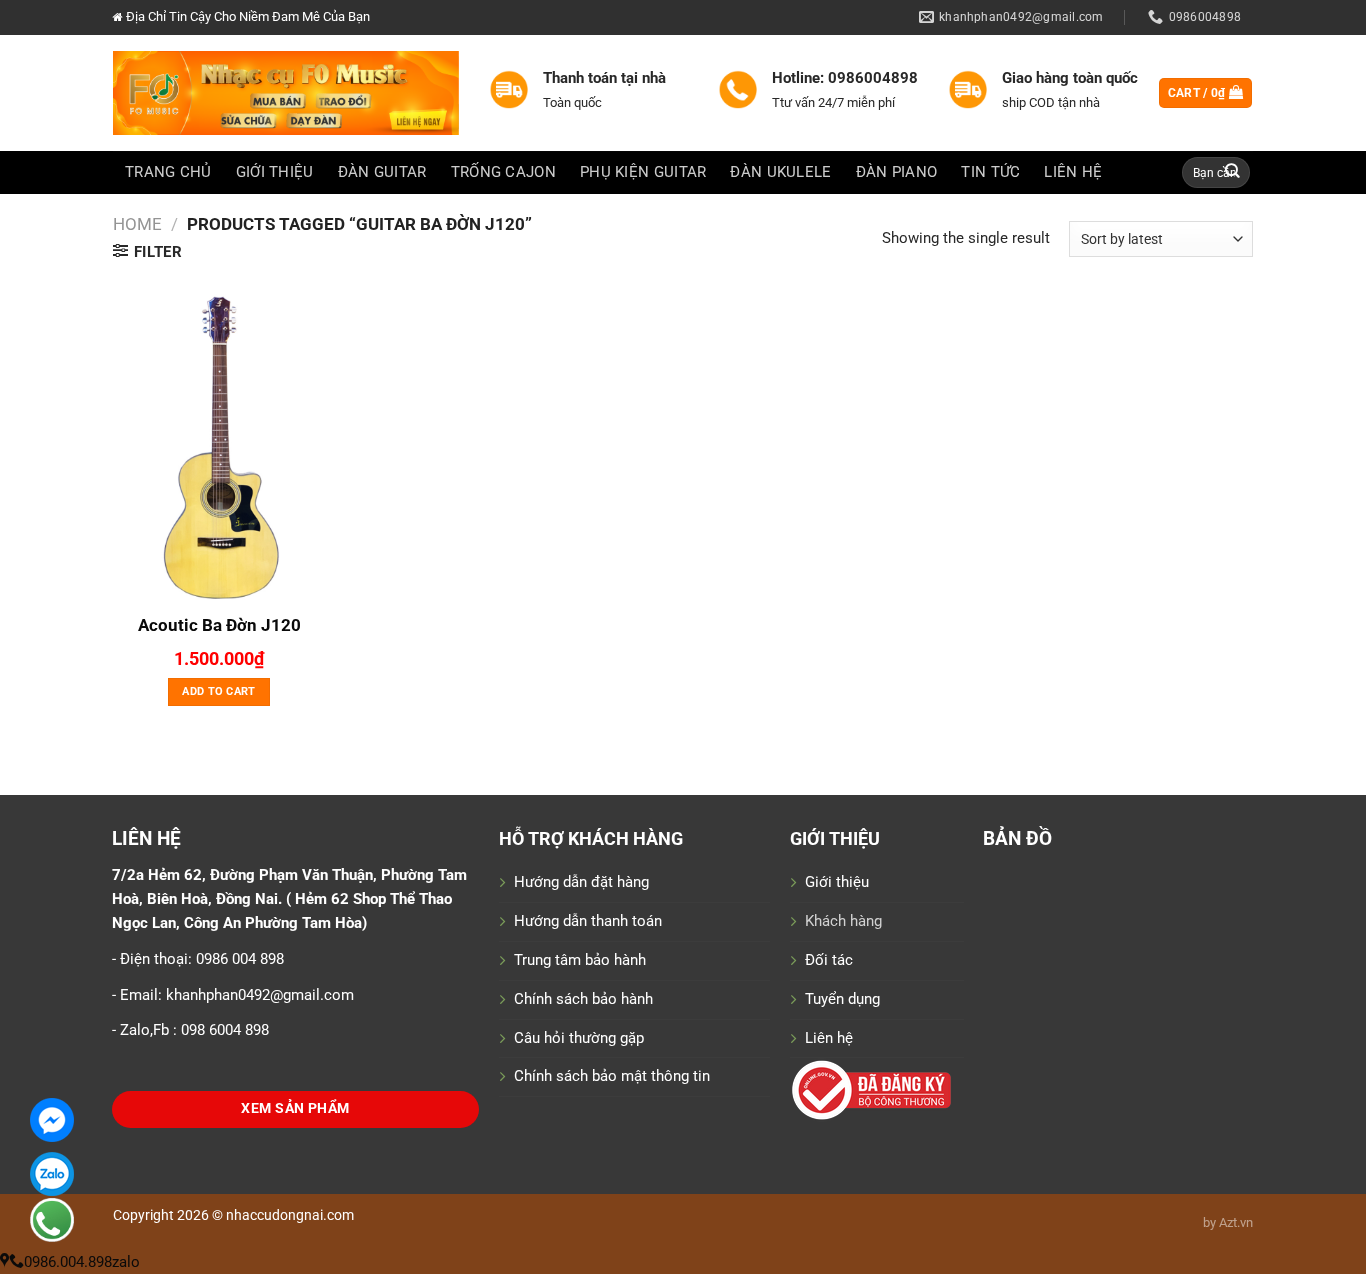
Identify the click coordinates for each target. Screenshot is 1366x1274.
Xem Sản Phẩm (295, 1108)
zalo (126, 1262)
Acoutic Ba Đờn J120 (219, 625)
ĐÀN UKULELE (780, 172)
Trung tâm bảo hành (580, 960)
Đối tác (829, 960)
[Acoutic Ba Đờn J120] (219, 444)
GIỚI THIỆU (275, 172)
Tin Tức (990, 172)
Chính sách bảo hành (583, 999)
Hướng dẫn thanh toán (588, 921)
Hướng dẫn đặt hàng (581, 882)
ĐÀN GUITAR (382, 172)
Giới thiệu (837, 882)
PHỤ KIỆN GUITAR (643, 172)
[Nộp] (1233, 172)
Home (137, 224)
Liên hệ (829, 1038)
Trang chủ (168, 172)
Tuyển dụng (842, 999)
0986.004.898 (68, 1262)
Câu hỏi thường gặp (579, 1038)
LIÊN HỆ (1073, 172)
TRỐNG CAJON (503, 172)
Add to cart (219, 691)
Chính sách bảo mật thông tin (612, 1076)
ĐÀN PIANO (897, 172)
